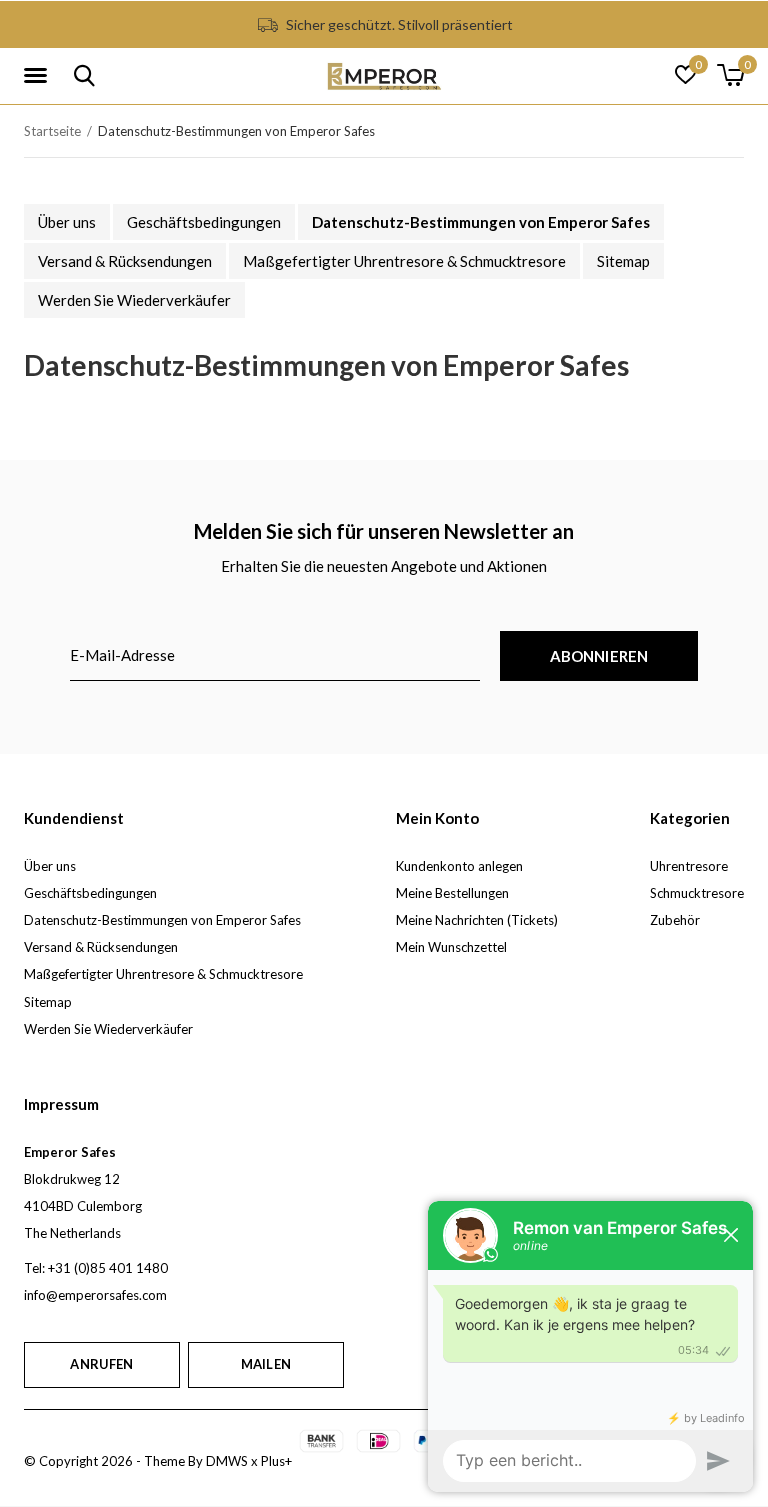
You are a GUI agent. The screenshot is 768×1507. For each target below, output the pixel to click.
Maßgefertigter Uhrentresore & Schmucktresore (404, 261)
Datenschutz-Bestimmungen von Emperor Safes (481, 222)
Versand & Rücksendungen (125, 261)
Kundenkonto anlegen (459, 866)
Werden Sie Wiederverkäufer (134, 300)
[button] (39, 76)
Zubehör (675, 920)
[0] (730, 75)
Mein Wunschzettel (451, 947)
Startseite (52, 131)
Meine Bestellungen (452, 893)
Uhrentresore (689, 866)
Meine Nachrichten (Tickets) (477, 920)
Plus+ (276, 1461)
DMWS (227, 1461)
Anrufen (101, 1364)
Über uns (67, 222)
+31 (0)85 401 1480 (108, 1268)
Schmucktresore (697, 893)
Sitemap (623, 261)
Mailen (266, 1364)
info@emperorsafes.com (95, 1295)
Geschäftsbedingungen (204, 222)
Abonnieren (599, 656)
